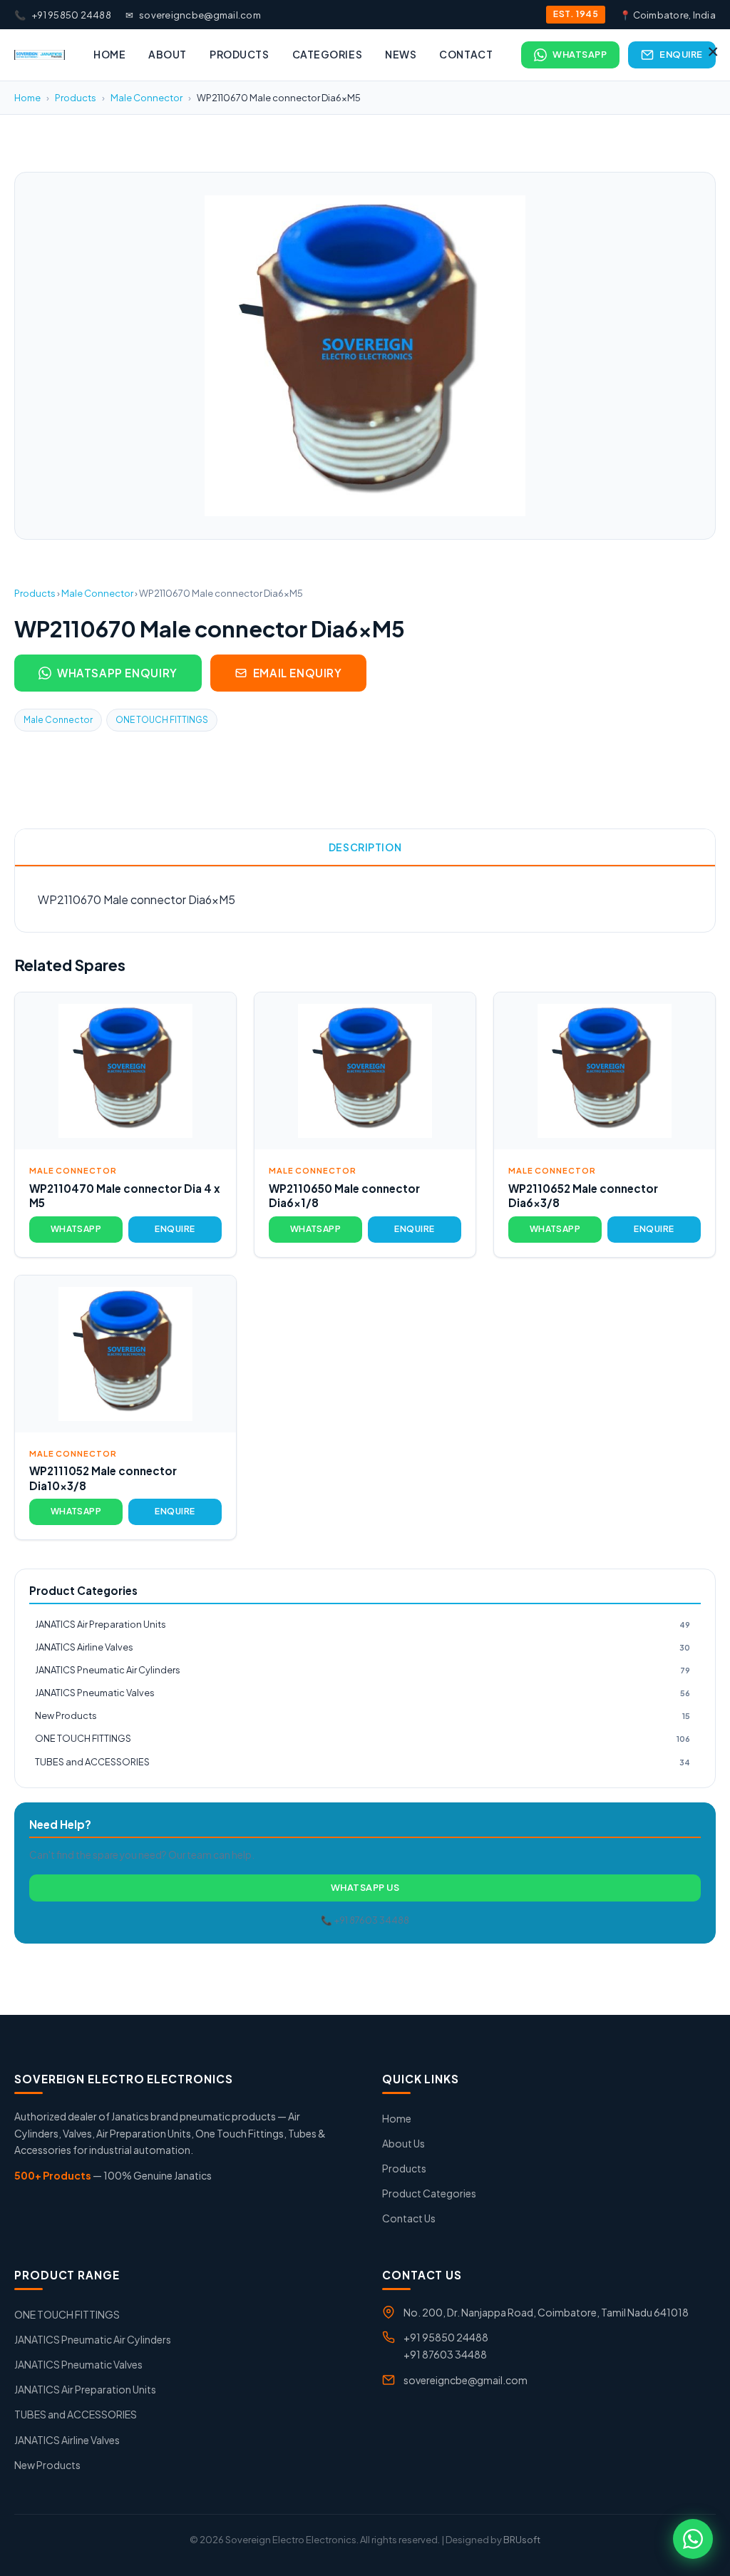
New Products (363, 1715)
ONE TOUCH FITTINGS (162, 720)
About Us (403, 2143)
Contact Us (409, 2218)
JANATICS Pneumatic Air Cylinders (363, 1670)
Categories (328, 54)
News (401, 54)
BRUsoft (522, 2540)
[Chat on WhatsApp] (693, 2539)
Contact (466, 54)
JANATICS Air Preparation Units (363, 1624)
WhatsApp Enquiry (117, 673)
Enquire (681, 54)
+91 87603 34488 (445, 2354)
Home (109, 54)
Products (239, 54)
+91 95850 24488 (63, 15)
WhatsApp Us (365, 1887)
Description (365, 847)
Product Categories (429, 2193)
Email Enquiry (298, 673)
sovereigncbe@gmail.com (193, 15)
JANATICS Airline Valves (363, 1647)
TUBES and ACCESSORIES (363, 1762)
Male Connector (146, 98)
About (168, 54)
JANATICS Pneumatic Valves (363, 1693)
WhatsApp (580, 54)
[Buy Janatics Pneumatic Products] (40, 55)
